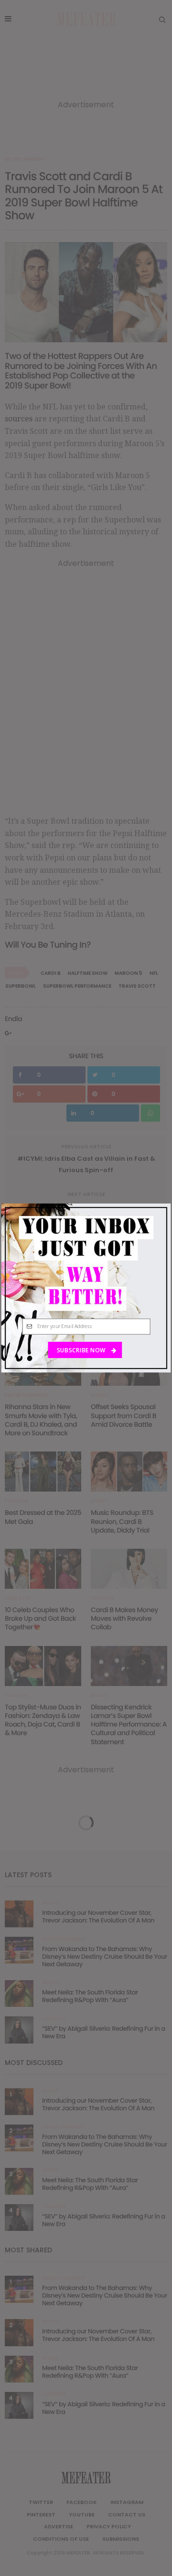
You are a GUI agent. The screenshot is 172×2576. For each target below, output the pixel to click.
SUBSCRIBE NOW (82, 1350)
